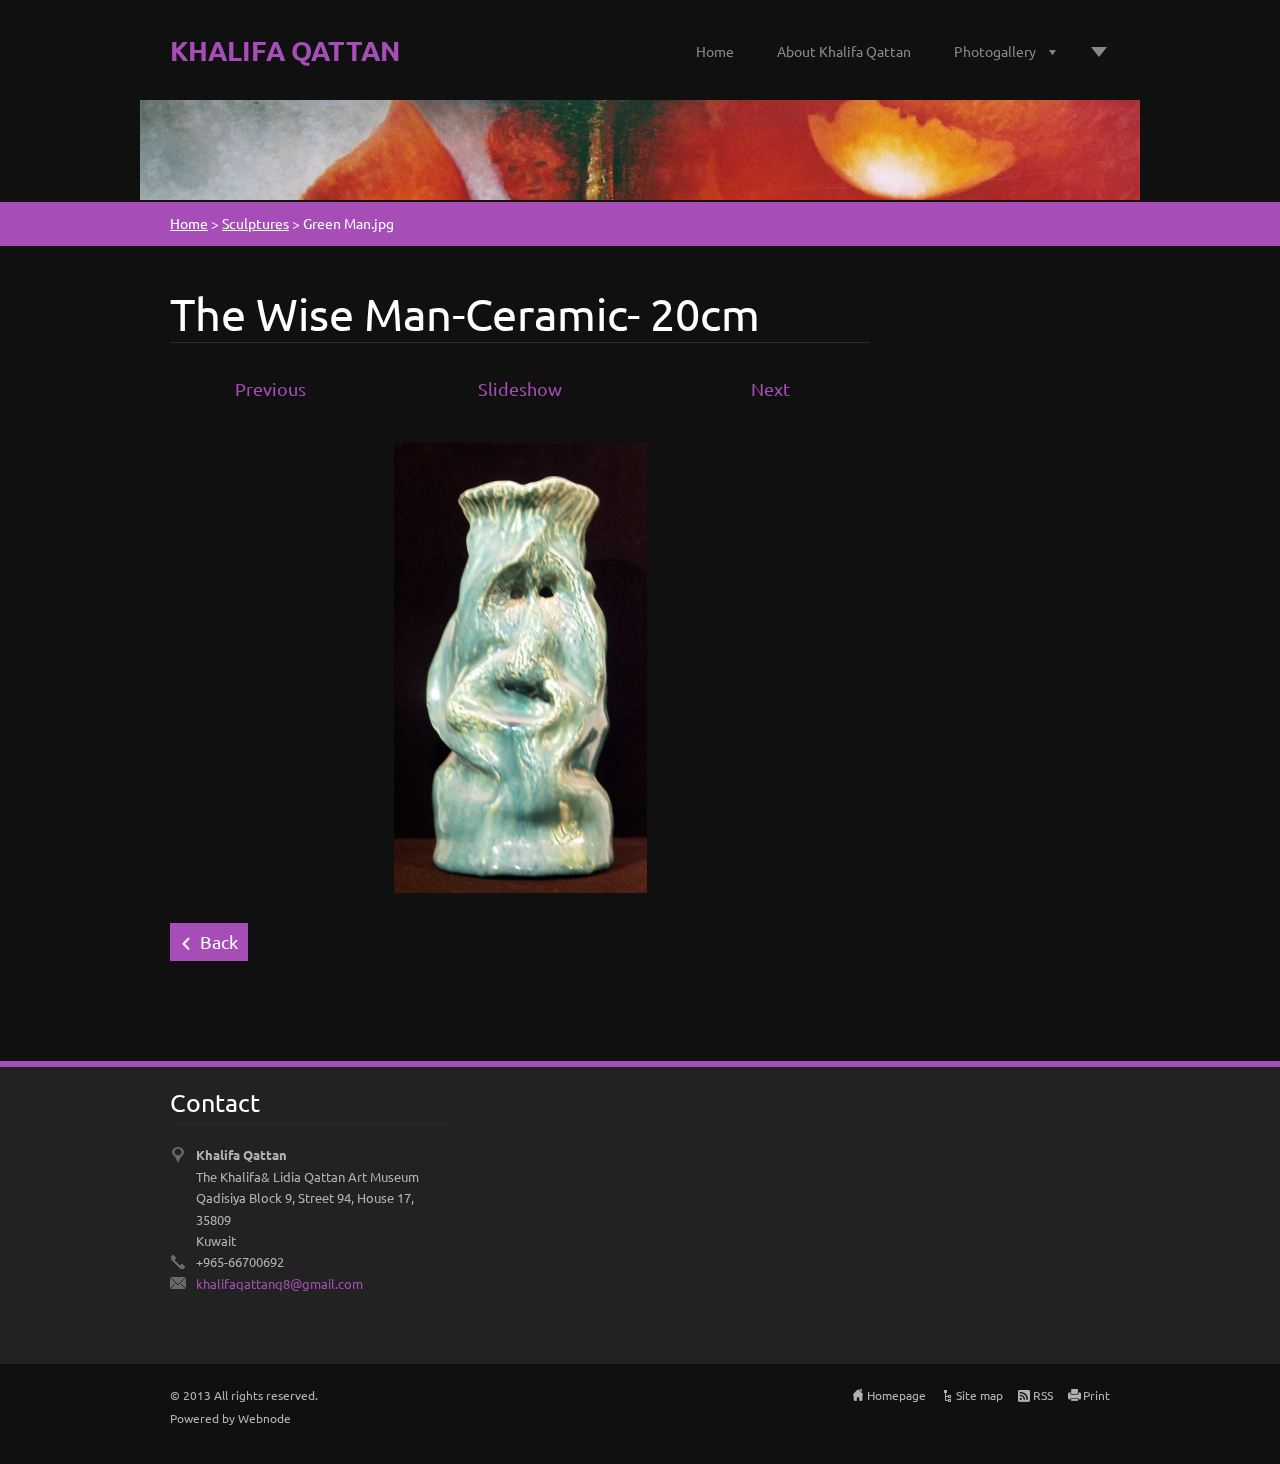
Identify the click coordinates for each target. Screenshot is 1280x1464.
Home (715, 51)
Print (1096, 1395)
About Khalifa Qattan (844, 51)
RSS (1043, 1395)
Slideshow (520, 388)
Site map (979, 1395)
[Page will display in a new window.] (520, 665)
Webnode (264, 1418)
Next (770, 388)
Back (219, 941)
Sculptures (255, 223)
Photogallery (995, 51)
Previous (270, 388)
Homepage (896, 1395)
